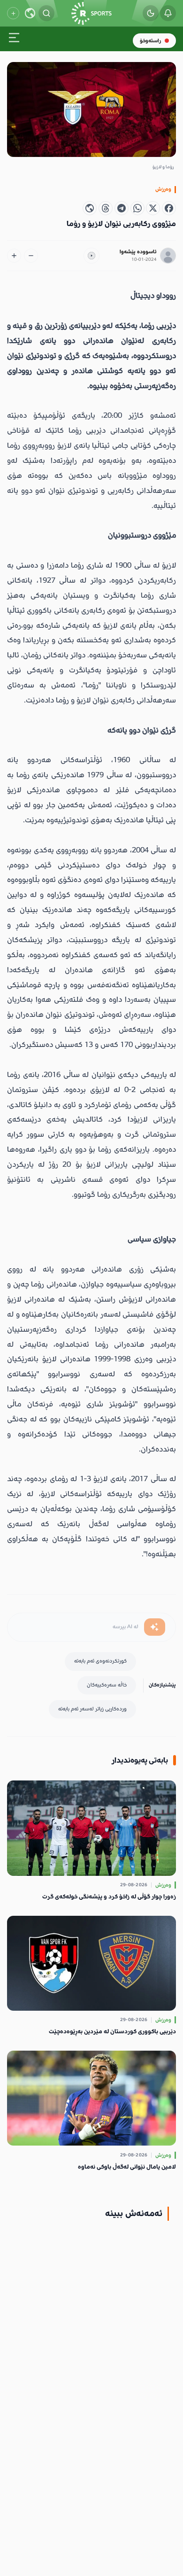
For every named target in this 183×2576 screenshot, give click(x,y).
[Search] (46, 13)
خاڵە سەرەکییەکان (107, 1685)
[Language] (30, 13)
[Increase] (14, 256)
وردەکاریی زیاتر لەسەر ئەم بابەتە (92, 1709)
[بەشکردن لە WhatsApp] (137, 208)
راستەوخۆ (150, 41)
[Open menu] (14, 39)
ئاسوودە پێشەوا (138, 252)
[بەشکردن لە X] (153, 208)
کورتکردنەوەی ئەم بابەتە (100, 1661)
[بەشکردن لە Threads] (106, 208)
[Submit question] (155, 1627)
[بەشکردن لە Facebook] (169, 208)
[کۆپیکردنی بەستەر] (90, 208)
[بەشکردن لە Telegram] (122, 208)
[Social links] (13, 13)
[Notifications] (168, 13)
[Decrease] (31, 256)
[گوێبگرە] (91, 256)
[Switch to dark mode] (151, 13)
